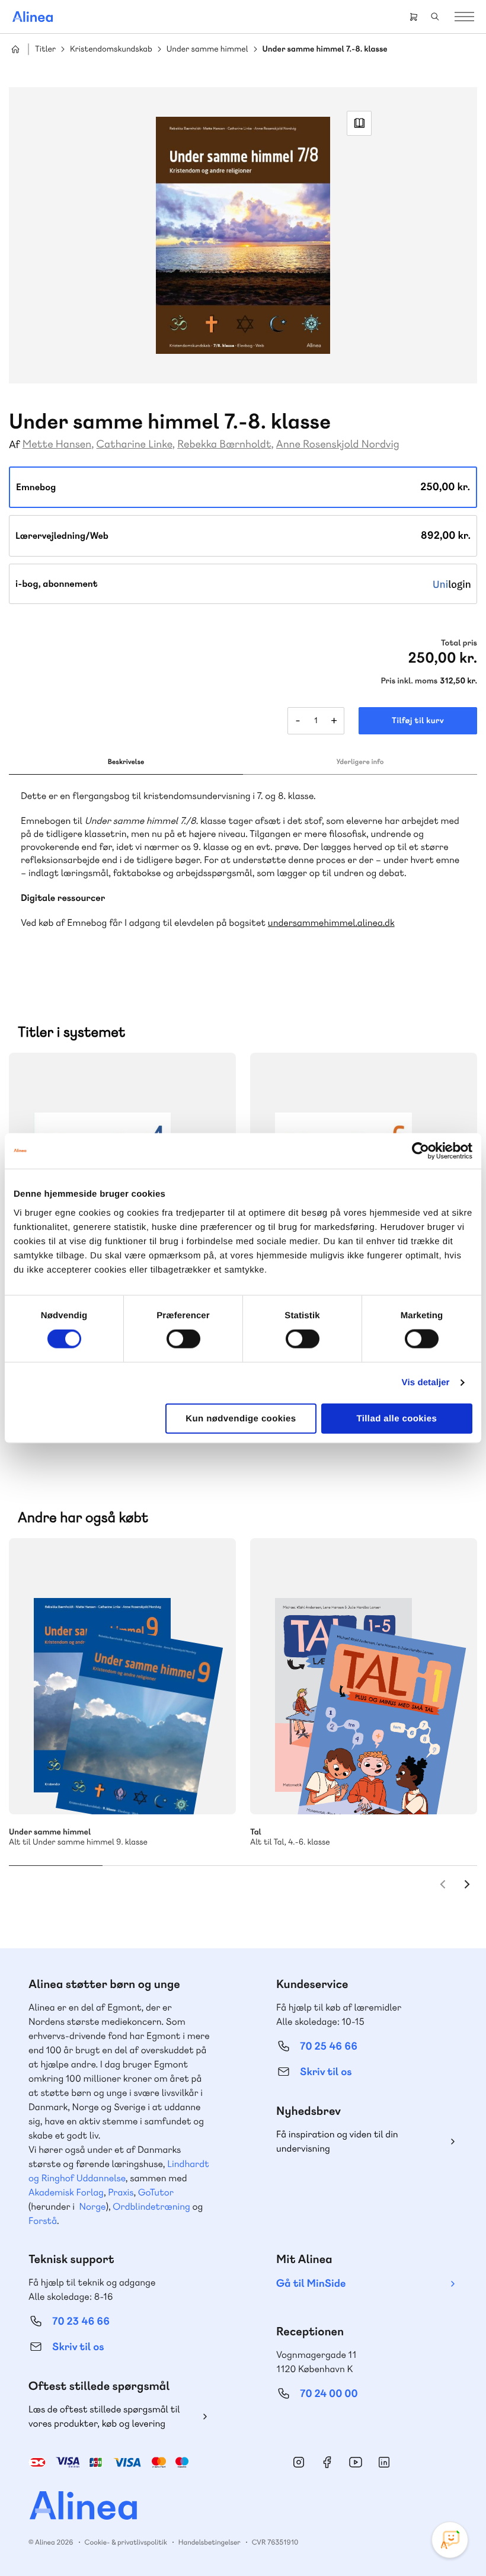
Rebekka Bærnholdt (224, 444)
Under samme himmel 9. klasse (122, 1676)
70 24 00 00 (329, 2394)
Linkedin (384, 2462)
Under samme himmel (207, 49)
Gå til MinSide (311, 2283)
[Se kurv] (414, 17)
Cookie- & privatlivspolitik (126, 2542)
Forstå (43, 2221)
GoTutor (156, 2192)
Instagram (299, 2462)
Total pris (459, 643)
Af (15, 445)
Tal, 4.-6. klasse (364, 1676)
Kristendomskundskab (111, 49)
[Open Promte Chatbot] (450, 2540)
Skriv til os (326, 2072)
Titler (45, 49)
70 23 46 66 (81, 2321)
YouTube (356, 2462)
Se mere (211, 1789)
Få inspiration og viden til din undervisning (337, 2141)
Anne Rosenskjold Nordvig (338, 444)
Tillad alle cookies (397, 1418)
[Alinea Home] (243, 2507)
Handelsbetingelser (210, 2542)
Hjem (15, 49)
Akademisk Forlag (66, 2192)
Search (435, 17)
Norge (92, 2206)
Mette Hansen (57, 444)
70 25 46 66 (329, 2046)
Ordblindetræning (151, 2206)
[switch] (183, 1339)
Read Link (359, 123)
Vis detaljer (426, 1383)
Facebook (327, 2462)
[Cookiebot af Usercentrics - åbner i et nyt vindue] (421, 1151)
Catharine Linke (135, 444)
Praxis (121, 2192)
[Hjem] (33, 17)
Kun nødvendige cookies (241, 1418)
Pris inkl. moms (409, 681)
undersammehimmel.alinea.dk (331, 923)
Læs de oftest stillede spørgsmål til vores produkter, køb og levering (104, 2416)
